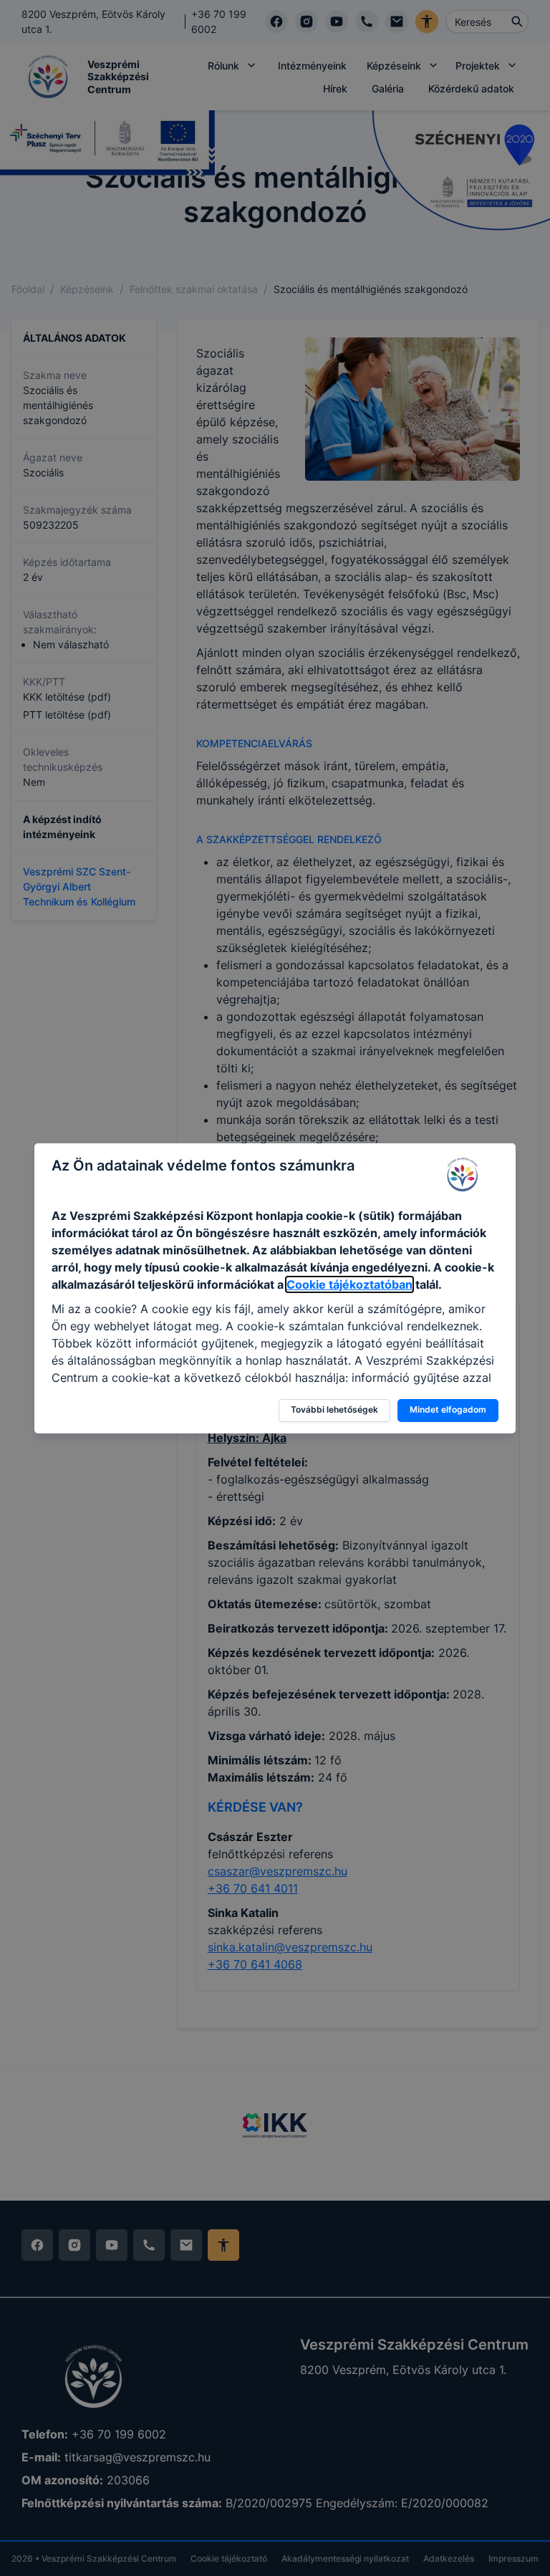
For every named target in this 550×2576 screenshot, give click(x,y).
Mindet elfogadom (448, 1409)
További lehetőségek (334, 1409)
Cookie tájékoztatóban (349, 1284)
